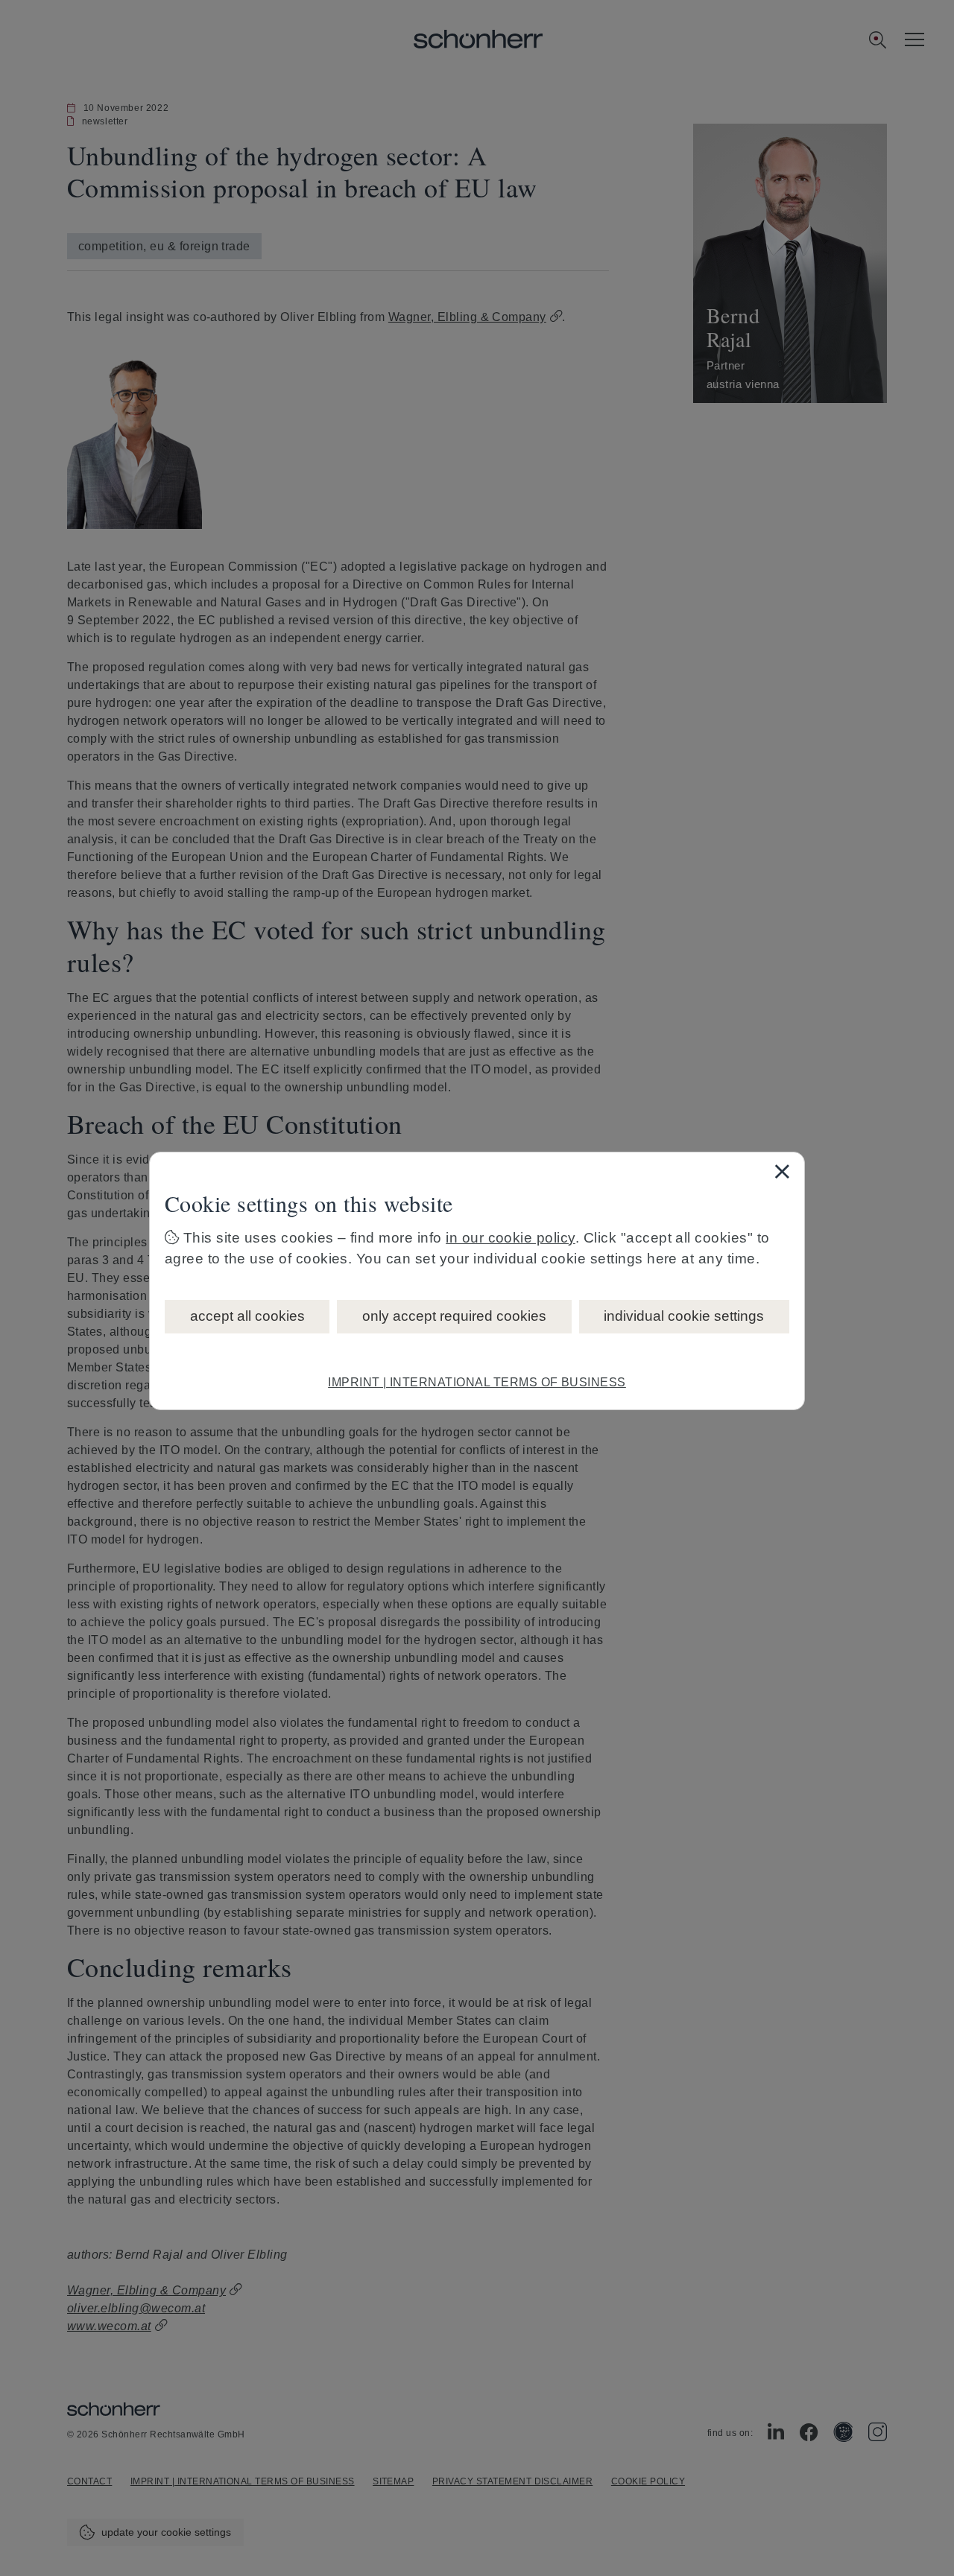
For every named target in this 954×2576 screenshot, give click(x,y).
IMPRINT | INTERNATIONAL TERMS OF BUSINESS (477, 1382)
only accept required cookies (454, 1316)
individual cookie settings (684, 1316)
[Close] (782, 1171)
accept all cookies (247, 1316)
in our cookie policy (511, 1238)
